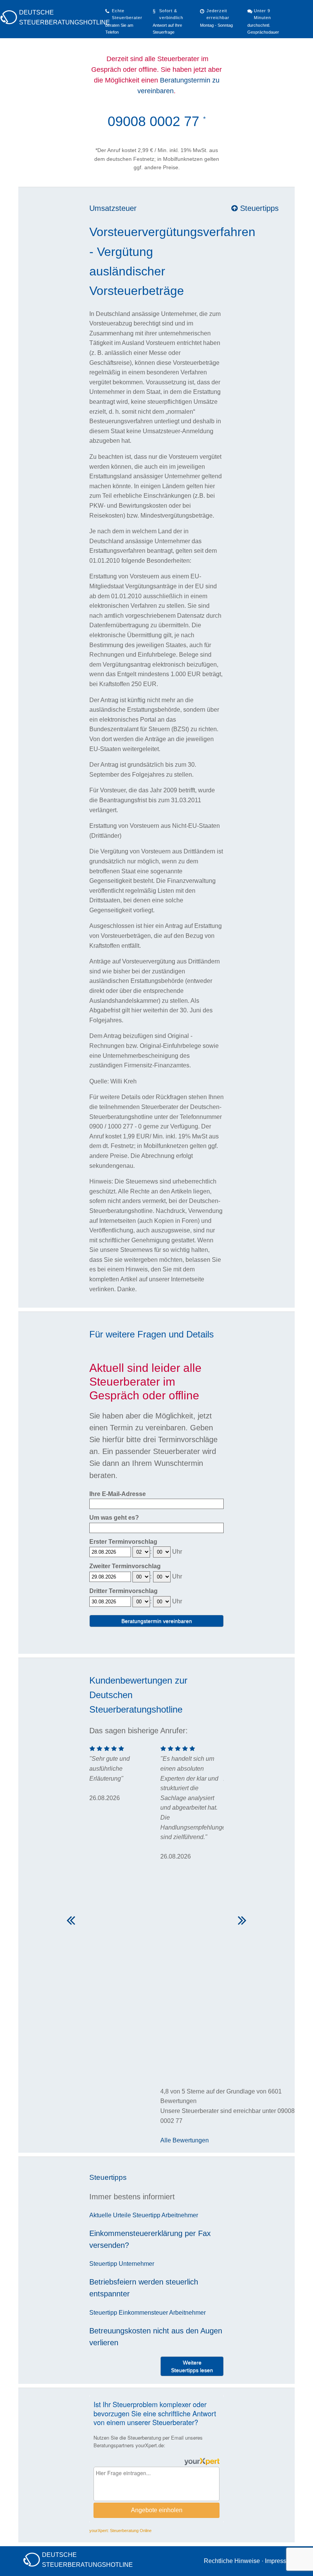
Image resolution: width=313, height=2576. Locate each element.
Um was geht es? (114, 1518)
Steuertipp (146, 2215)
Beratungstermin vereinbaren (157, 1621)
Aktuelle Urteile (110, 2215)
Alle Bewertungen (185, 2140)
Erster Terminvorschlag (123, 1542)
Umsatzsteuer (113, 208)
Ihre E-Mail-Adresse (118, 1494)
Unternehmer (136, 2264)
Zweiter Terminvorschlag (125, 1566)
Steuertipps (258, 208)
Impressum (280, 2561)
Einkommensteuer (143, 2313)
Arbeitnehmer (180, 2215)
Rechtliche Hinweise (232, 2561)
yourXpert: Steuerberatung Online (120, 2531)
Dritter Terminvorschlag (123, 1591)
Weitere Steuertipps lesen (192, 2366)
